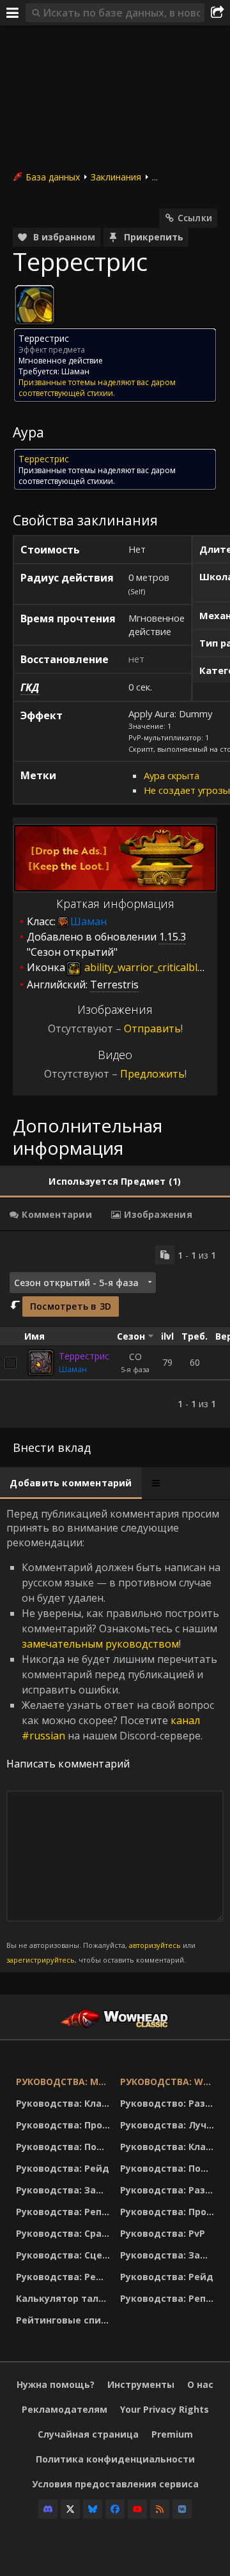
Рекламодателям (65, 2409)
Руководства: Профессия (65, 2125)
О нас (200, 2384)
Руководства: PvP (163, 2233)
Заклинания (116, 177)
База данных (53, 177)
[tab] (115, 1182)
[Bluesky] (93, 2509)
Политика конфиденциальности (115, 2459)
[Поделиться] (217, 13)
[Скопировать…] (165, 1255)
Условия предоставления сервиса (115, 2484)
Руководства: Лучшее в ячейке (169, 2125)
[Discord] (48, 2509)
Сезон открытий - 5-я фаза (76, 1283)
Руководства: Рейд (63, 2168)
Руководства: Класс (64, 2103)
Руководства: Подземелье (65, 2147)
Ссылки (195, 218)
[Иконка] (34, 305)
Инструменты (141, 2384)
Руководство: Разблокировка (169, 2103)
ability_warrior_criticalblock (148, 967)
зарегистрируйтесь (41, 1960)
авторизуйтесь (155, 1945)
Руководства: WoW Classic (169, 2082)
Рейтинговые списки (65, 2320)
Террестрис (84, 1356)
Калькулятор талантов (65, 2298)
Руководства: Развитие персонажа (169, 2190)
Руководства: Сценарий (65, 2255)
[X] (70, 2509)
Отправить (152, 1028)
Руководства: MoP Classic (65, 2082)
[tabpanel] (115, 1329)
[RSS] (160, 2509)
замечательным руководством (100, 1644)
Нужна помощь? (56, 2384)
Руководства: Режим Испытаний (65, 2277)
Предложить (152, 1074)
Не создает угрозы (187, 790)
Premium (172, 2434)
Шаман (73, 1369)
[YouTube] (137, 2509)
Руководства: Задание (65, 2190)
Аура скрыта (172, 775)
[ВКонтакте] (182, 2509)
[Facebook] (115, 2509)
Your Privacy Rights (165, 2409)
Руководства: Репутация (65, 2212)
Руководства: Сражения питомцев (65, 2233)
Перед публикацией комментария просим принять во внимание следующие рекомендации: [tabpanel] (113, 1736)
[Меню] (13, 13)
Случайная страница (88, 2434)
